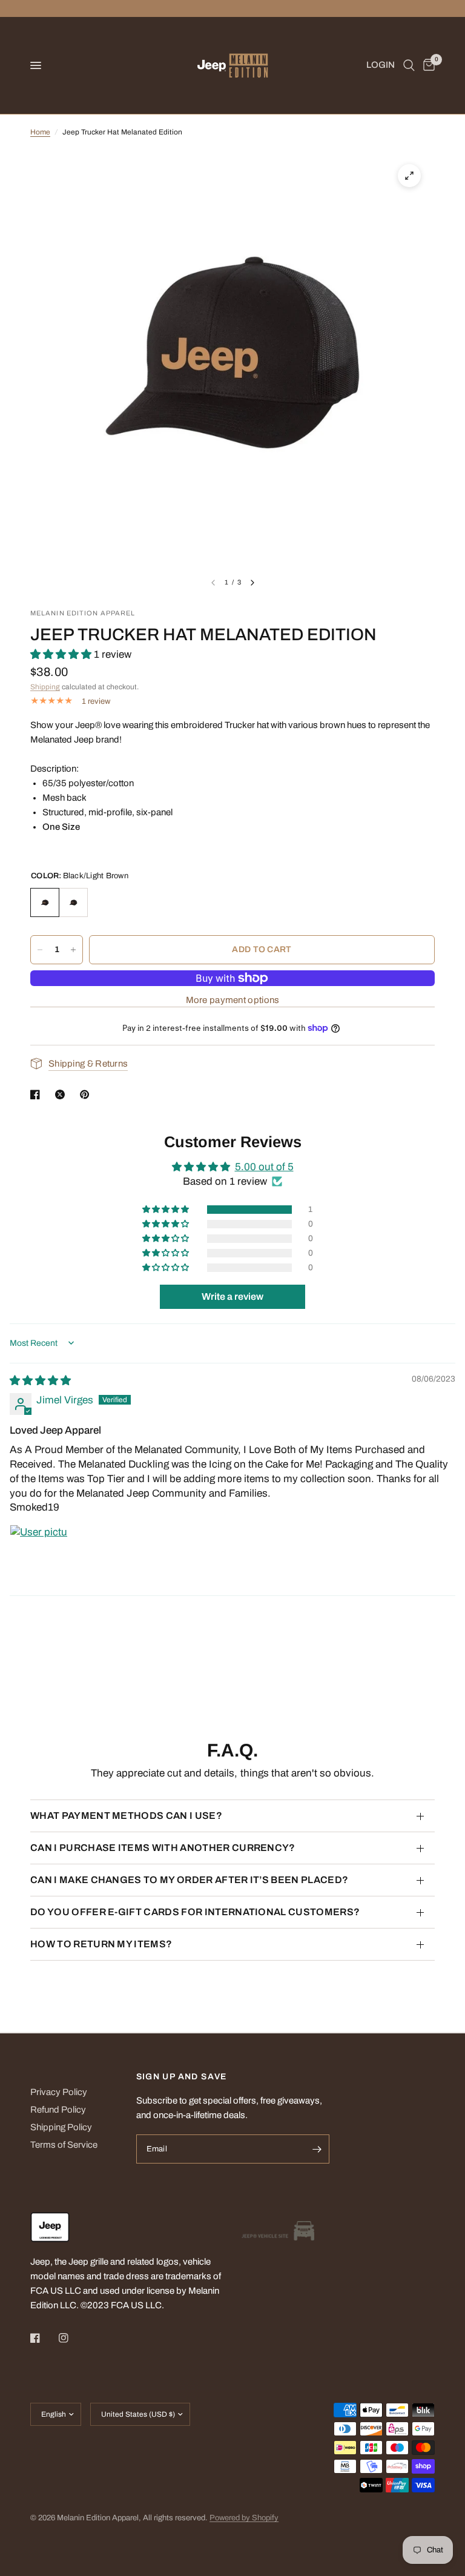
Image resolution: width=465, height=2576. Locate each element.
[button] (62, 654)
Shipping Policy (61, 2127)
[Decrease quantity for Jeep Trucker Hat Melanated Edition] (40, 950)
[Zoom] (409, 176)
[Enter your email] (317, 2149)
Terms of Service (64, 2145)
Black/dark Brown (73, 902)
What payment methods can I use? (126, 1816)
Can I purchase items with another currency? (163, 1848)
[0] (427, 65)
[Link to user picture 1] (39, 1554)
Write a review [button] (232, 1296)
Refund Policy (58, 2110)
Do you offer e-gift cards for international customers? (195, 1912)
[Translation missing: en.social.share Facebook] (38, 1094)
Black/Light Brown (45, 902)
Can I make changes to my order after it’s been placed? (189, 1880)
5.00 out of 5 (264, 1167)
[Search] (409, 65)
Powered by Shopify (244, 2518)
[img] (40, 1381)
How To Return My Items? (101, 1944)
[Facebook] (44, 2338)
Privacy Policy (59, 2092)
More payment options (233, 1000)
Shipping (45, 687)
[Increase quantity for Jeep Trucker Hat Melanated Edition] (73, 950)
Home (40, 132)
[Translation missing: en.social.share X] (62, 1094)
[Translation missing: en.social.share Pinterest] (87, 1094)
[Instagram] (72, 2338)
